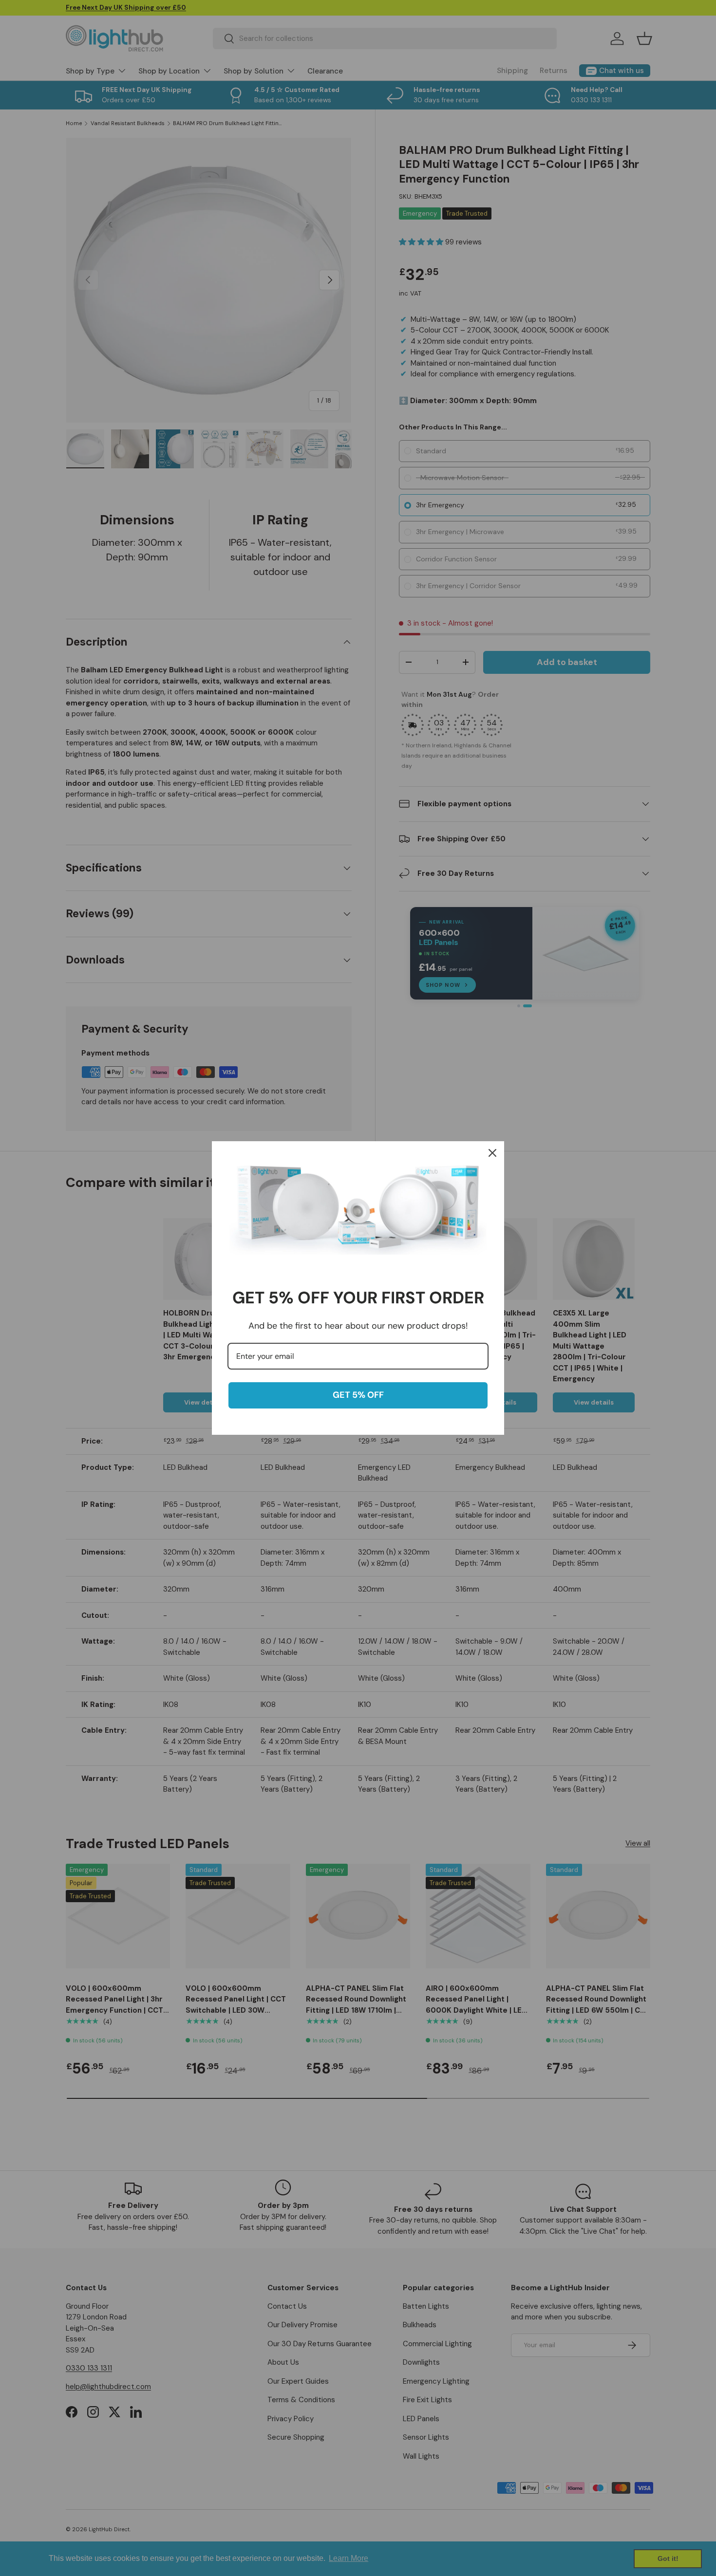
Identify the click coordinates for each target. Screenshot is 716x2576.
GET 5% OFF (358, 1395)
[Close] (492, 1153)
